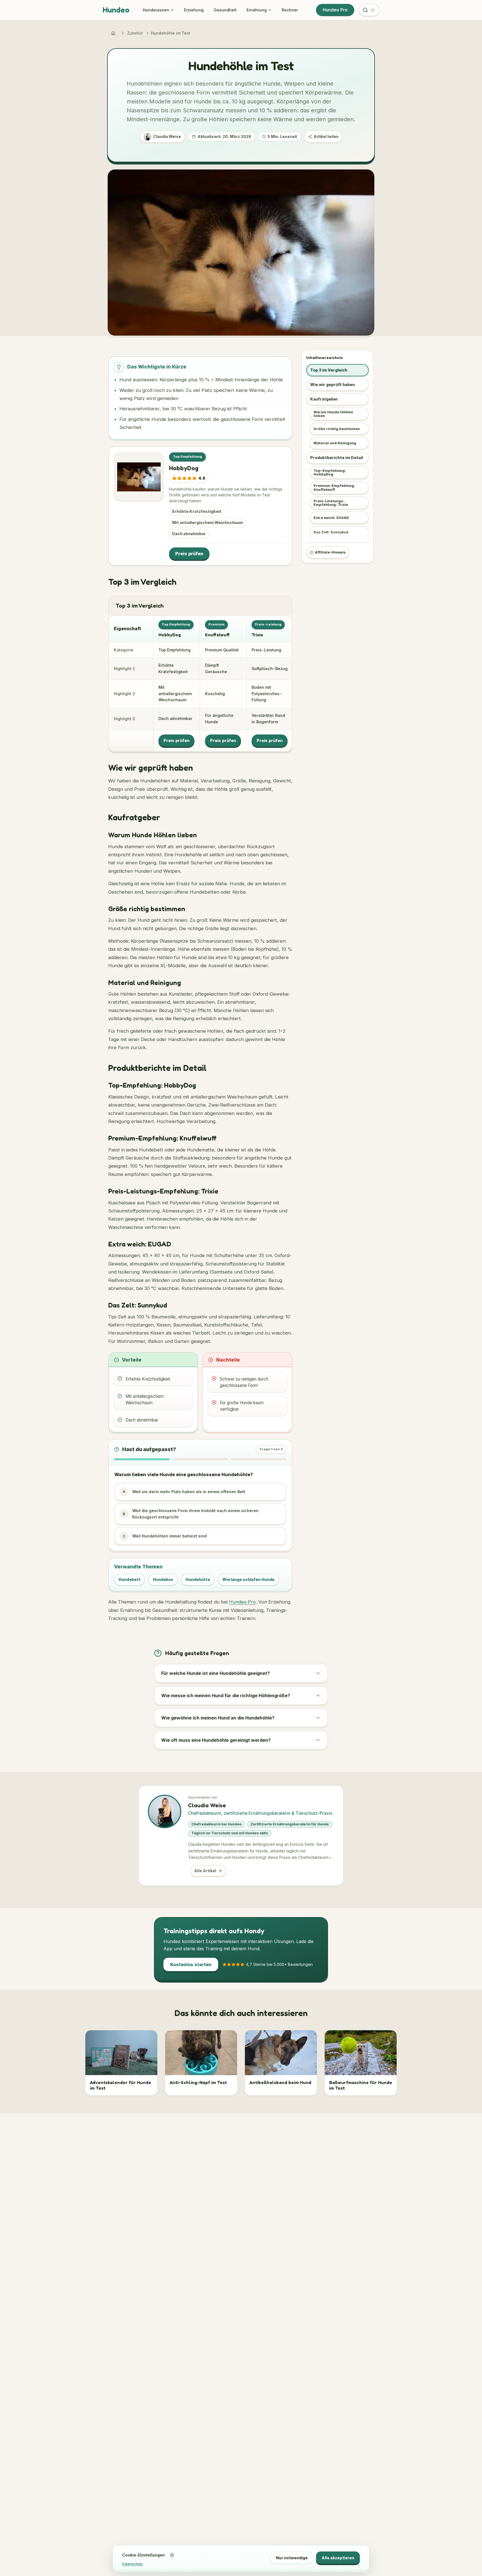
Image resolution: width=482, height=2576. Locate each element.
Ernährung (257, 10)
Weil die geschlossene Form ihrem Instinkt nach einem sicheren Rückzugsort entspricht (191, 1514)
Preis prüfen (189, 554)
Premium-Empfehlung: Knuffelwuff (334, 488)
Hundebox (163, 1579)
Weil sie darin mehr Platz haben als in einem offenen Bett (184, 1492)
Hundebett (130, 1579)
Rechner (290, 10)
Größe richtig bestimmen (337, 429)
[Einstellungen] (172, 2555)
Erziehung (194, 10)
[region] (200, 683)
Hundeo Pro (335, 10)
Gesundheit (225, 10)
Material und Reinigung (335, 443)
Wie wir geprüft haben (332, 385)
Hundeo (116, 10)
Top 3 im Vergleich (329, 370)
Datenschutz (132, 2564)
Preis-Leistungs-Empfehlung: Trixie (331, 503)
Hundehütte (198, 1579)
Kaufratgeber (324, 399)
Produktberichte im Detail (337, 458)
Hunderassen (156, 10)
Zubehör (135, 33)
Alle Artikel (205, 1871)
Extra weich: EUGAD (331, 518)
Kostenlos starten (191, 1964)
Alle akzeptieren (338, 2558)
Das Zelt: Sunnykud (331, 532)
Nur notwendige (292, 2558)
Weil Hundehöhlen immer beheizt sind (165, 1536)
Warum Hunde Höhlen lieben (333, 414)
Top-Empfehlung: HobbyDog (330, 472)
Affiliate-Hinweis (330, 553)
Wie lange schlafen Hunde (248, 1579)
